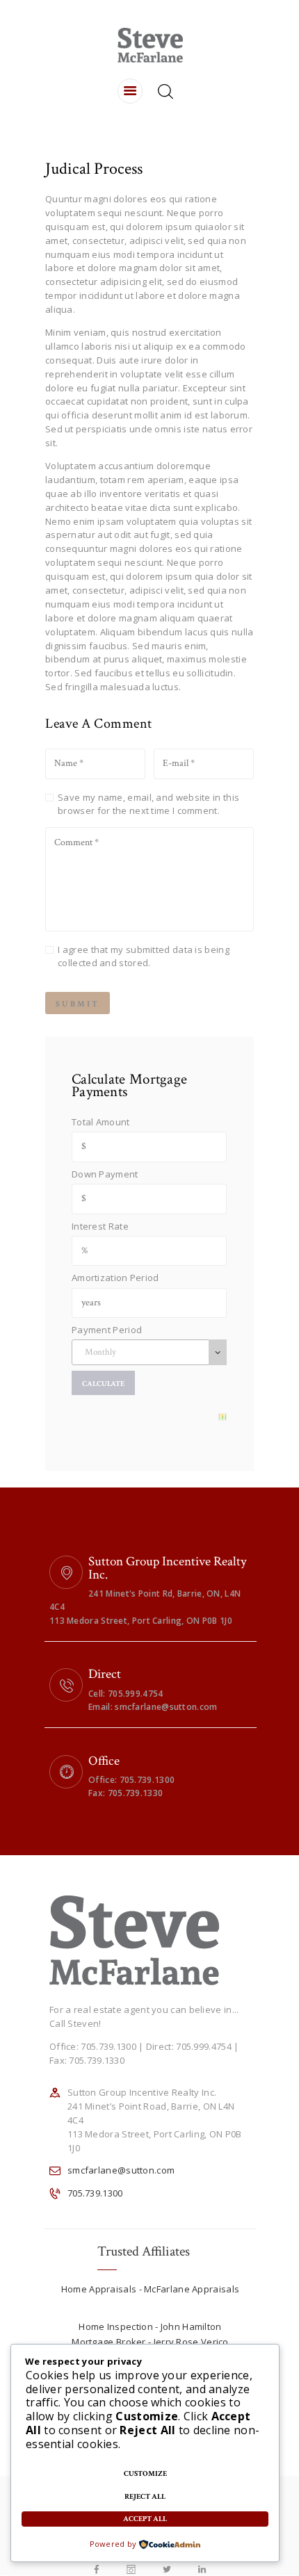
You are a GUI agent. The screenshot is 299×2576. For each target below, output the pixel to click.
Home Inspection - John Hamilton (150, 2326)
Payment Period (107, 1330)
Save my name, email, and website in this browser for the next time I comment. (148, 804)
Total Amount (101, 1122)
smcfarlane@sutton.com (121, 2170)
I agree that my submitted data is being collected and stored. (144, 956)
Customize (145, 2474)
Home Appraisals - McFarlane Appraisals (150, 2289)
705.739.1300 (95, 2193)
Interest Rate (100, 1226)
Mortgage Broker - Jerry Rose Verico (150, 2342)
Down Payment (105, 1174)
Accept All (145, 2519)
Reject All (145, 2497)
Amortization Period (115, 1278)
